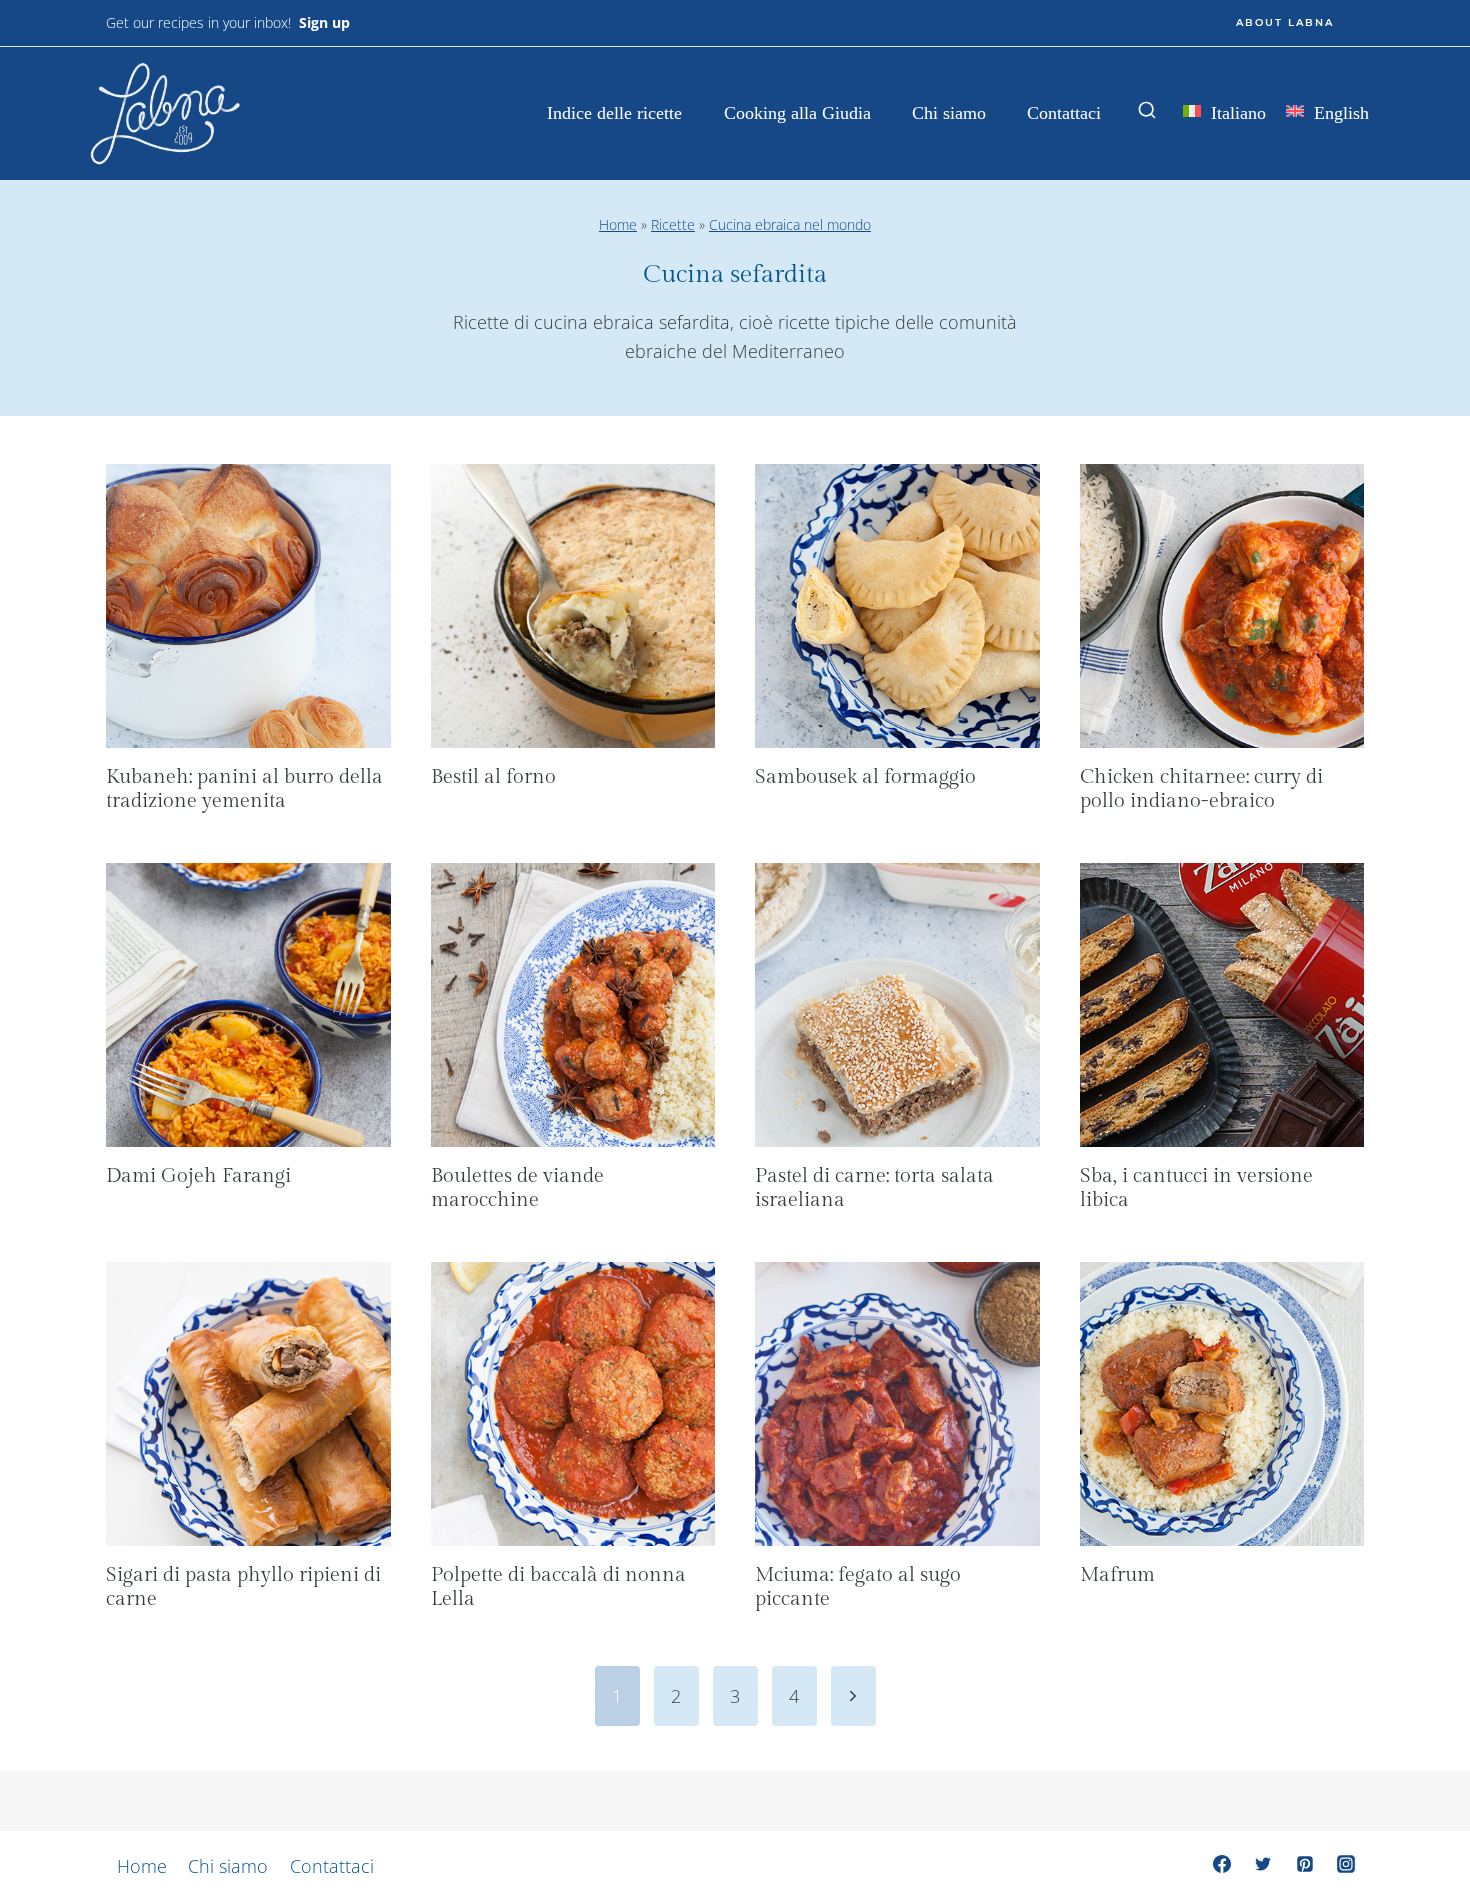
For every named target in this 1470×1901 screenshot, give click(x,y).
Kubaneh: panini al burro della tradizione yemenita (244, 789)
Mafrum (1117, 1575)
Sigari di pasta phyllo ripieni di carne (243, 1587)
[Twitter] (1263, 1864)
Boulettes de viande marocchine (517, 1188)
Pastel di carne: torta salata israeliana (874, 1188)
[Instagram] (1346, 1864)
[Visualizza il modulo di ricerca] (1147, 111)
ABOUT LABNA (1285, 22)
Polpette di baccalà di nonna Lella (558, 1587)
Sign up (324, 22)
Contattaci (1064, 113)
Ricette (673, 224)
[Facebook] (1222, 1864)
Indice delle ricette (614, 113)
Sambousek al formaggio (865, 777)
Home (618, 224)
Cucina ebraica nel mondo (790, 224)
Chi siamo (949, 113)
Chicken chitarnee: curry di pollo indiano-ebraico (1201, 789)
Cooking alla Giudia (797, 113)
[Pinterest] (1305, 1864)
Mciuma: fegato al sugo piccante (858, 1587)
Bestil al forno (493, 777)
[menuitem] (1224, 115)
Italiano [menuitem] (1238, 113)
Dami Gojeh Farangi (198, 1176)
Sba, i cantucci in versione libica (1196, 1188)
